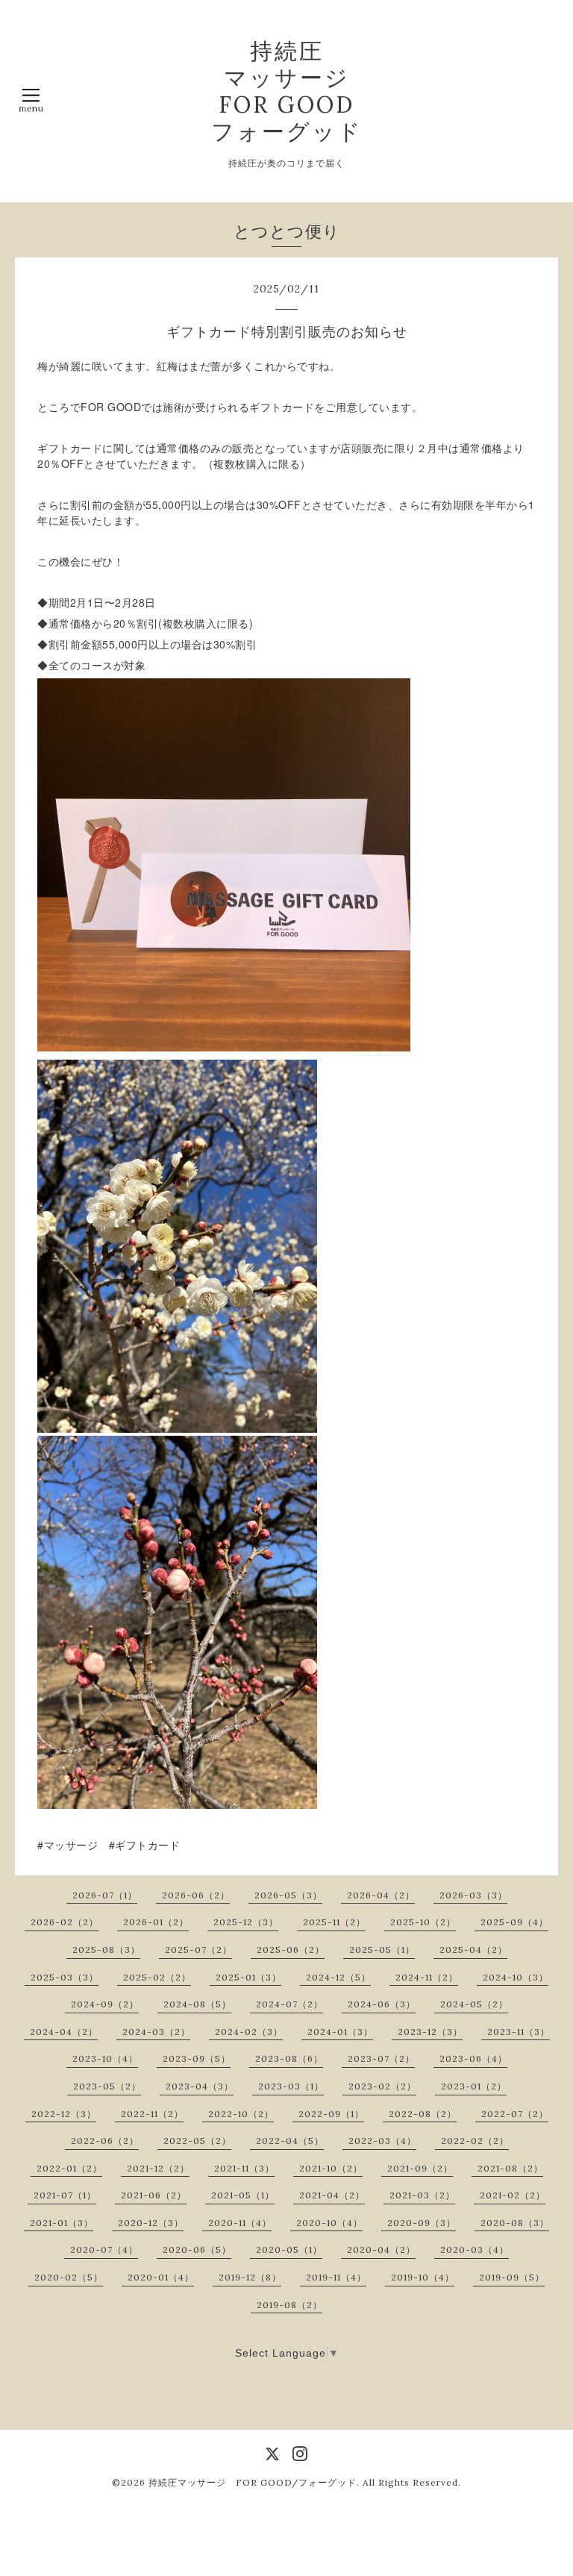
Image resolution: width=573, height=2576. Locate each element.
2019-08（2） (289, 2305)
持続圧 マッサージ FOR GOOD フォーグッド (287, 91)
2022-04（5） (290, 2141)
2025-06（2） (291, 1950)
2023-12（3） (430, 2032)
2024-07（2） (289, 2004)
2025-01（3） (248, 1977)
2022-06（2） (105, 2141)
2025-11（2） (334, 1922)
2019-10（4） (423, 2277)
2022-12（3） (64, 2114)
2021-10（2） (331, 2168)
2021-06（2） (154, 2195)
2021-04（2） (332, 2195)
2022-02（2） (475, 2141)
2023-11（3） (519, 2032)
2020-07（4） (104, 2250)
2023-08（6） (289, 2058)
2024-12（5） (338, 1977)
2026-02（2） (65, 1922)
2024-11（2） (427, 1977)
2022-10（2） (241, 2114)
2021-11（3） (244, 2168)
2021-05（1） (243, 2195)
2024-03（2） (156, 2032)
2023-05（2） (107, 2086)
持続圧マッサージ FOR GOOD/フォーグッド (253, 2482)
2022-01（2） (69, 2168)
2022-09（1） (331, 2114)
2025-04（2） (473, 1950)
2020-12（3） (151, 2223)
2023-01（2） (474, 2086)
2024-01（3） (340, 2032)
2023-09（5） (197, 2058)
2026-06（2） (196, 1895)
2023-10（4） (105, 2058)
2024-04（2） (64, 2032)
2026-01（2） (156, 1922)
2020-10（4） (329, 2223)
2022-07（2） (515, 2114)
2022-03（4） (382, 2141)
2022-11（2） (152, 2114)
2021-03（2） (422, 2195)
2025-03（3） (65, 1977)
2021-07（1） (65, 2195)
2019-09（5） (512, 2277)
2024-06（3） (382, 2004)
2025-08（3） (106, 1950)
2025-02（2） (157, 1977)
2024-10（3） (516, 1977)
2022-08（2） (423, 2114)
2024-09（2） (105, 2004)
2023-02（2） (382, 2086)
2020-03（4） (475, 2250)
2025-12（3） (246, 1922)
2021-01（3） (62, 2223)
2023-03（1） (291, 2086)
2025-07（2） (198, 1950)
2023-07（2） (381, 2058)
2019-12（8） (250, 2277)
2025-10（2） (423, 1922)
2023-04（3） (200, 2086)
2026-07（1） (105, 1895)
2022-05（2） (197, 2141)
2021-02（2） (513, 2195)
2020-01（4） (161, 2277)
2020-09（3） (422, 2223)
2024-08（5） (197, 2004)
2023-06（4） (473, 2058)
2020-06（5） (197, 2250)
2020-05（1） (289, 2250)
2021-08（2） (510, 2168)
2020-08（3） (515, 2223)
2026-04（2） (381, 1895)
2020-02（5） (69, 2277)
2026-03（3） (473, 1895)
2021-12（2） (158, 2168)
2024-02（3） (249, 2032)
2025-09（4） (514, 1922)
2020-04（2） (381, 2250)
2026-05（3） (288, 1895)
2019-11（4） (336, 2277)
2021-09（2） (420, 2168)
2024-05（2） (474, 2004)
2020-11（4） (240, 2223)
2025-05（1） (382, 1950)
